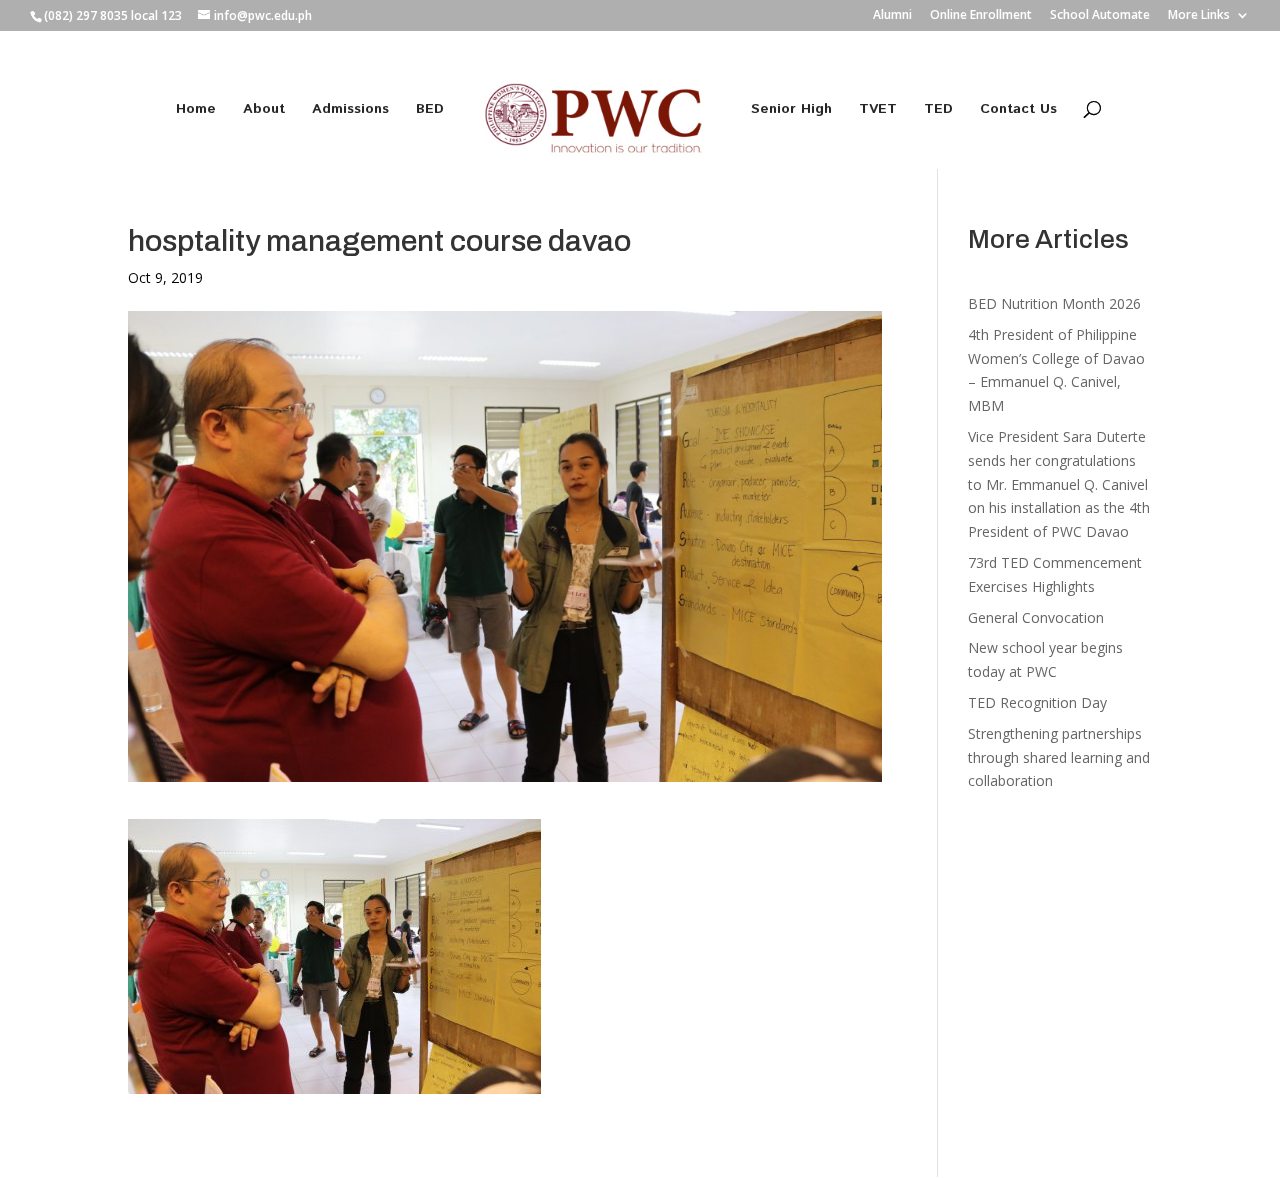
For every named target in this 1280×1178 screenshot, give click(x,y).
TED (938, 110)
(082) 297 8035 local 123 (113, 15)
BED (430, 110)
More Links (1199, 16)
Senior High (791, 110)
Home (196, 110)
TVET (878, 110)
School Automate (1100, 16)
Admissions (350, 110)
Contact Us (1018, 110)
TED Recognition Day (1037, 702)
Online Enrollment (981, 16)
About (264, 110)
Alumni (892, 16)
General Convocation (1036, 617)
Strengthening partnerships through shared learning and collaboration (1059, 757)
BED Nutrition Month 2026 (1054, 303)
